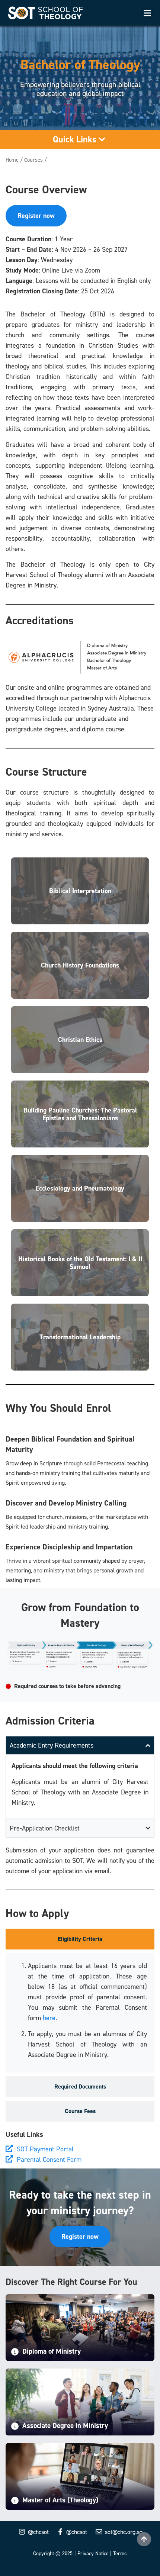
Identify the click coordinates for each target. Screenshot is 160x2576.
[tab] (80, 1939)
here (49, 2018)
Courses (33, 160)
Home (12, 160)
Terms (120, 2553)
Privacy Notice (93, 2553)
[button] (148, 13)
